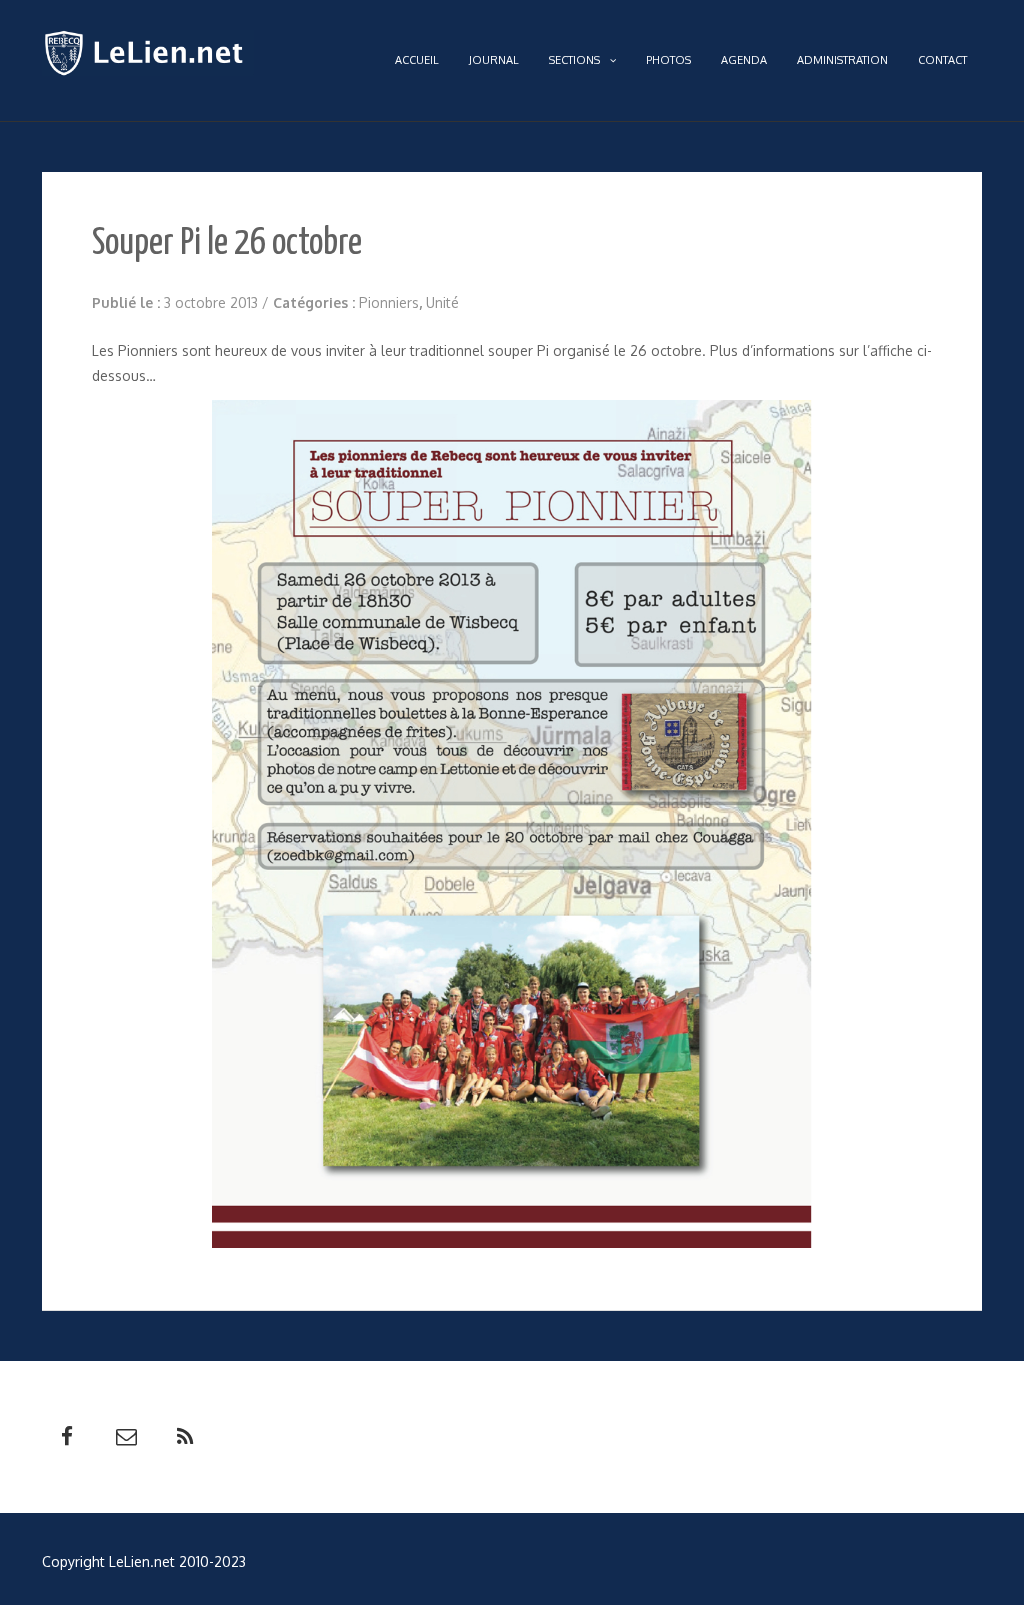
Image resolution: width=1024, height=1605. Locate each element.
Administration (842, 60)
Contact (942, 60)
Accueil (417, 60)
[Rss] (185, 1437)
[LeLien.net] (148, 58)
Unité (442, 302)
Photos (668, 60)
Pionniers (389, 302)
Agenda (744, 60)
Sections (574, 60)
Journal (494, 60)
